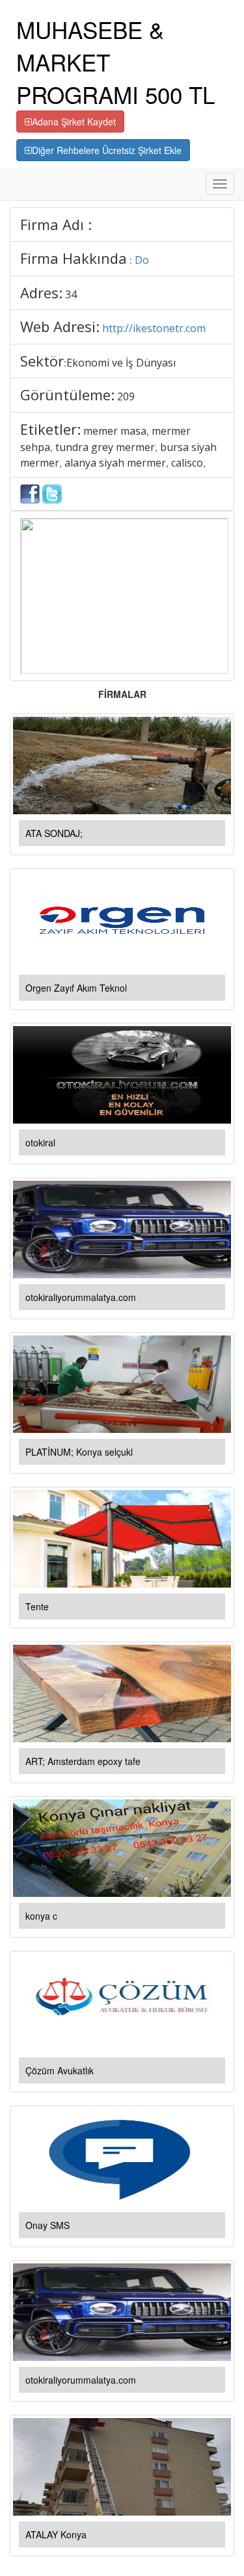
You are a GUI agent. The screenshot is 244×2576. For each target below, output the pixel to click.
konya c (41, 1916)
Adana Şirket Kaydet (74, 122)
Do (142, 260)
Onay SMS (47, 2225)
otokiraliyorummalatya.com (81, 1297)
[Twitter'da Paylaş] (52, 493)
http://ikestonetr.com (154, 328)
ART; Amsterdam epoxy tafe (83, 1761)
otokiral (40, 1142)
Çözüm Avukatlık (60, 2070)
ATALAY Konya (56, 2534)
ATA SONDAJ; (54, 833)
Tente (37, 1606)
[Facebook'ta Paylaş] (30, 493)
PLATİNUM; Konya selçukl (79, 1452)
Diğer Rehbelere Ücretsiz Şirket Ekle (107, 150)
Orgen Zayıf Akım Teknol (76, 988)
